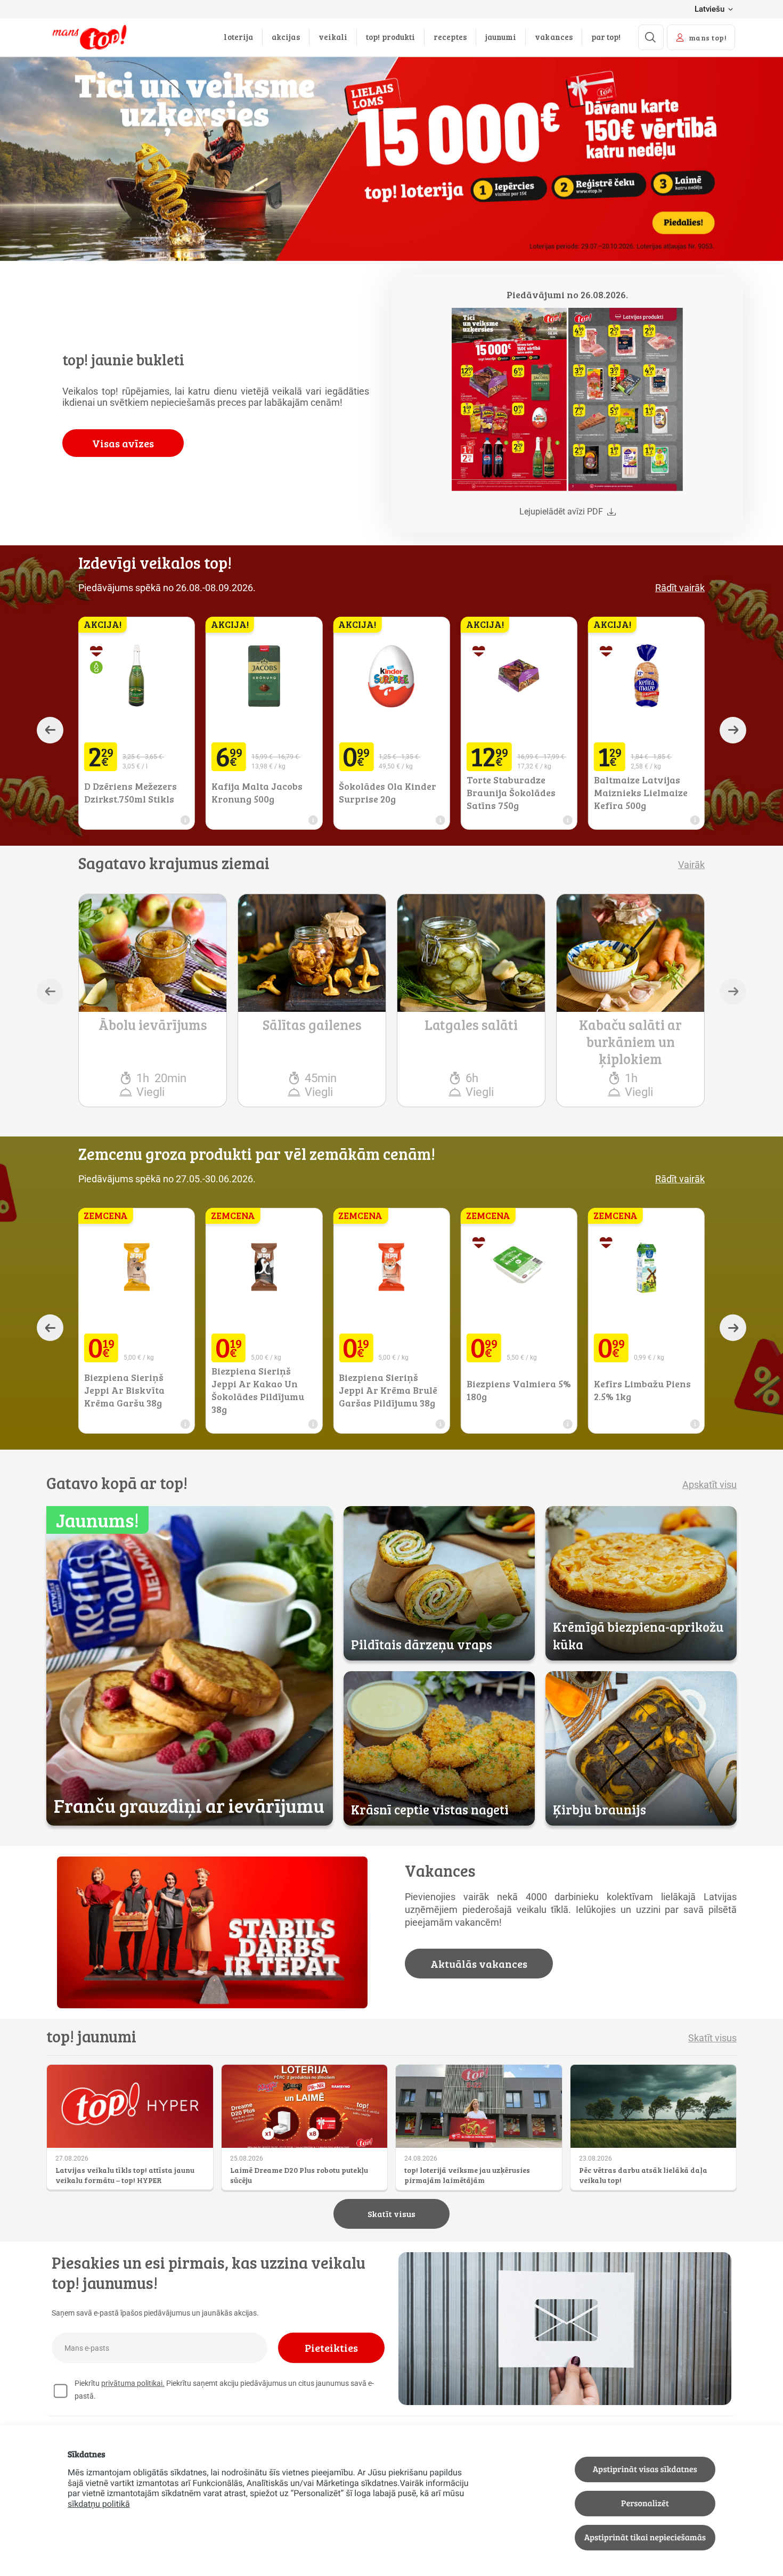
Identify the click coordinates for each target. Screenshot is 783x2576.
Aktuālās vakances (479, 1964)
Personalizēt (645, 2503)
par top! (606, 37)
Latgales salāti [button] (471, 1025)
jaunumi (501, 37)
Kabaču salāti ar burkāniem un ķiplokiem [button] (630, 1042)
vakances (554, 37)
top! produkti (390, 37)
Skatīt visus (391, 2214)
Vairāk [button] (691, 865)
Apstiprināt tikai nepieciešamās (645, 2537)
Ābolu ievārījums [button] (153, 1025)
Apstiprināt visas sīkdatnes (645, 2469)
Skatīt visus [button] (712, 2038)
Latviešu (709, 9)
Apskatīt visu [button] (709, 1485)
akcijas (286, 37)
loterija (238, 37)
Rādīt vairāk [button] (680, 588)
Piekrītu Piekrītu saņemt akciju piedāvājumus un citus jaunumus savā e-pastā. (224, 2390)
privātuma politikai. (133, 2383)
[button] (509, 399)
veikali (333, 37)
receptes (450, 37)
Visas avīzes (123, 443)
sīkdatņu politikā (99, 2504)
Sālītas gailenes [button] (312, 1025)
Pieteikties (331, 2348)
